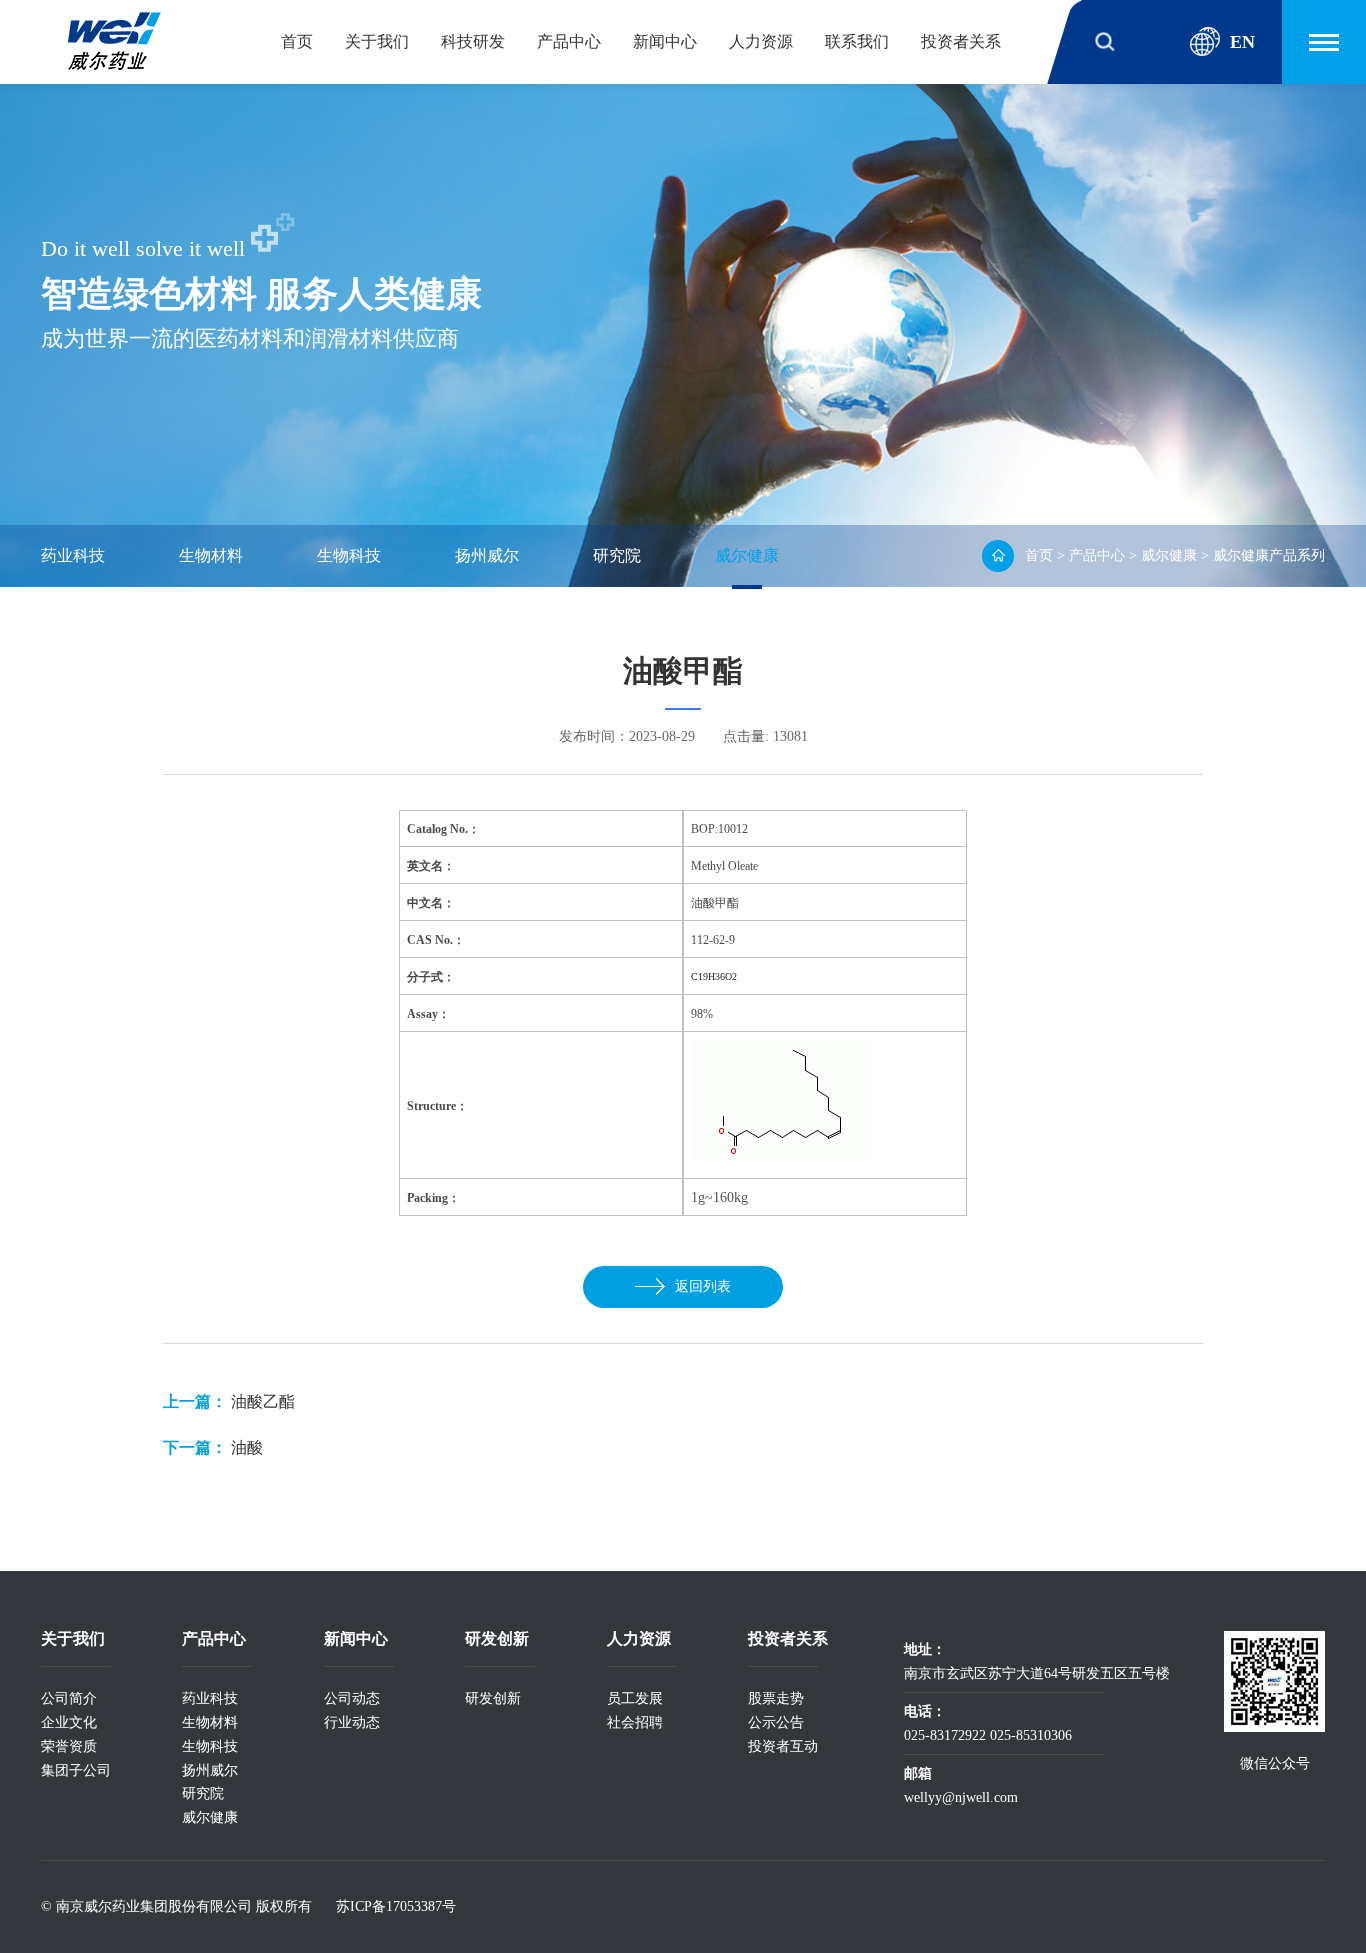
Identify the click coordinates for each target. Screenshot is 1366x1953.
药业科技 (73, 555)
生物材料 (211, 555)
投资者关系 (961, 41)
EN (1242, 42)
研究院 (617, 555)
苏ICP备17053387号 (396, 1906)
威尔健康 (747, 555)
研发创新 (493, 1698)
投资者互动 (783, 1746)
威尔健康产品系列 (1269, 555)
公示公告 (776, 1722)
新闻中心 (665, 41)
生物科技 (349, 555)
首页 (297, 41)
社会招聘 (635, 1722)
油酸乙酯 (263, 1401)
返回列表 (703, 1286)
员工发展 (635, 1698)
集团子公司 (76, 1770)
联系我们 (857, 41)
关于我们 (377, 41)
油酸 (247, 1447)
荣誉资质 (69, 1746)
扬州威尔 (487, 555)
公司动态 (352, 1698)
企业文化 (69, 1722)
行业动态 (352, 1722)
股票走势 (776, 1698)
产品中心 (569, 41)
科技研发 (473, 41)
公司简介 (69, 1698)
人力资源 (761, 41)
